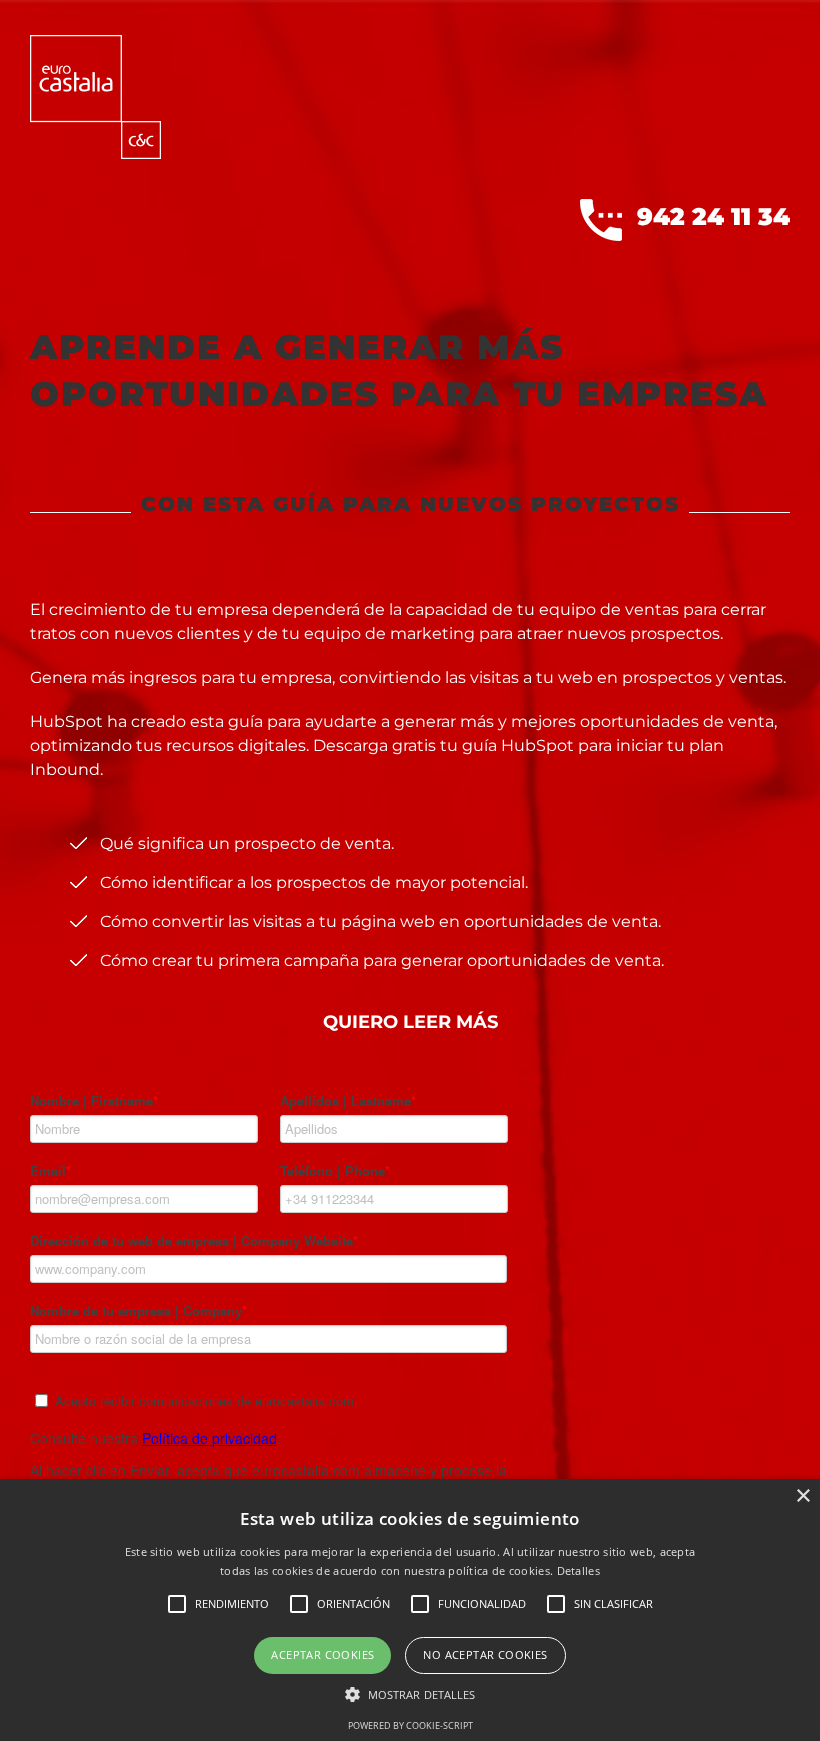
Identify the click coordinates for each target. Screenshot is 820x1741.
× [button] (802, 1496)
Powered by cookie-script (410, 1725)
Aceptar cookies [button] (322, 1654)
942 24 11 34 (713, 216)
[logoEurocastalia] (95, 42)
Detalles (578, 1570)
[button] (410, 1694)
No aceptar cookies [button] (485, 1654)
